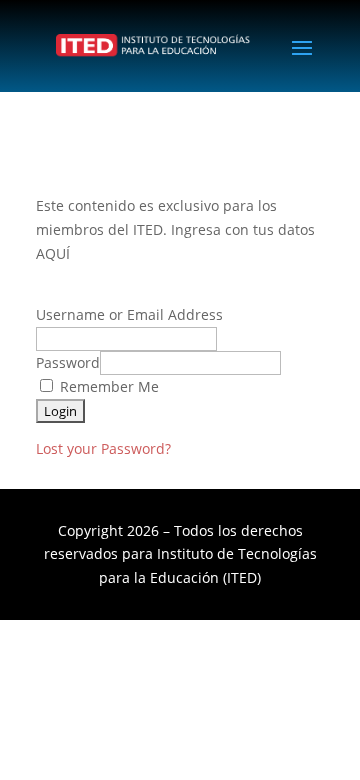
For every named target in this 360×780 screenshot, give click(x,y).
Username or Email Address (129, 314)
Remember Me (107, 386)
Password (68, 362)
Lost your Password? (103, 448)
